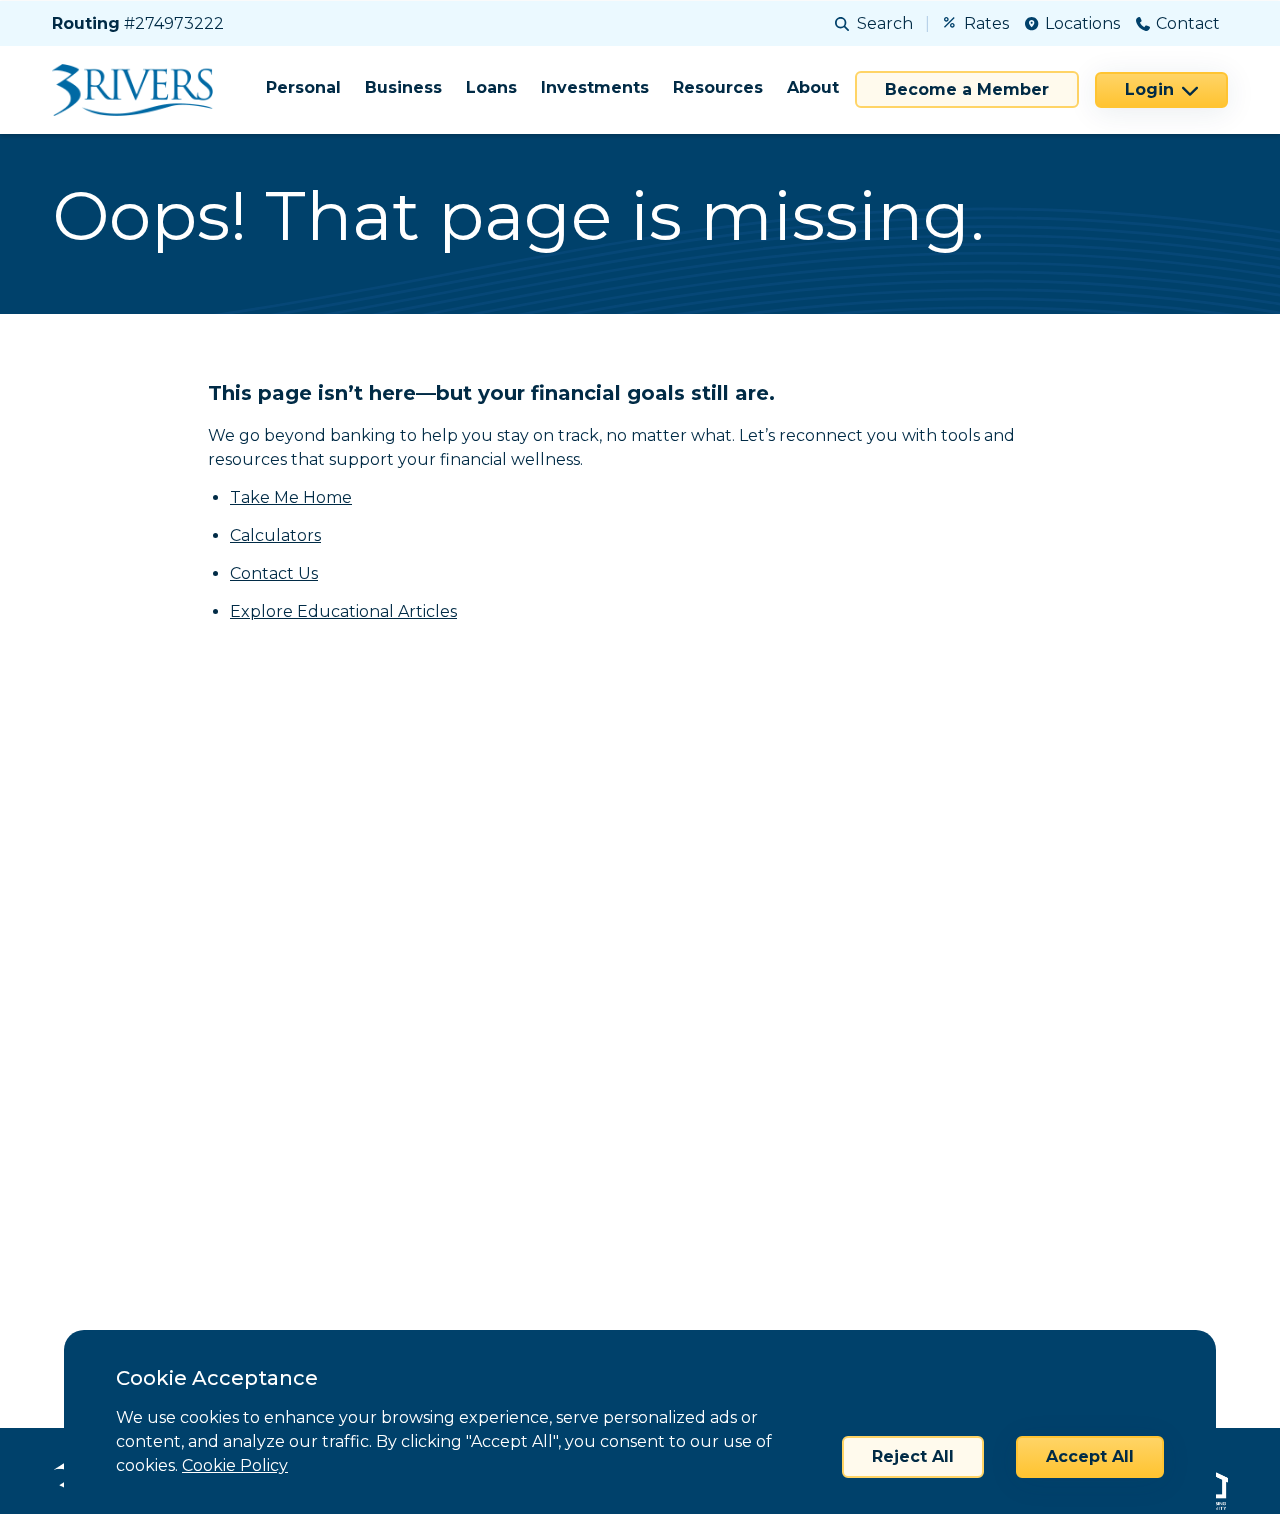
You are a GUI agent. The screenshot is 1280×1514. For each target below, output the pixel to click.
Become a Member (967, 89)
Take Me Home (291, 497)
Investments (595, 87)
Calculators (275, 535)
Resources (718, 87)
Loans (491, 87)
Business (403, 87)
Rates (986, 23)
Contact (1188, 23)
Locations (1082, 23)
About (813, 87)
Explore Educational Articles (343, 611)
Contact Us (274, 573)
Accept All (1090, 1456)
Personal (303, 87)
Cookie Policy (235, 1465)
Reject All (913, 1456)
